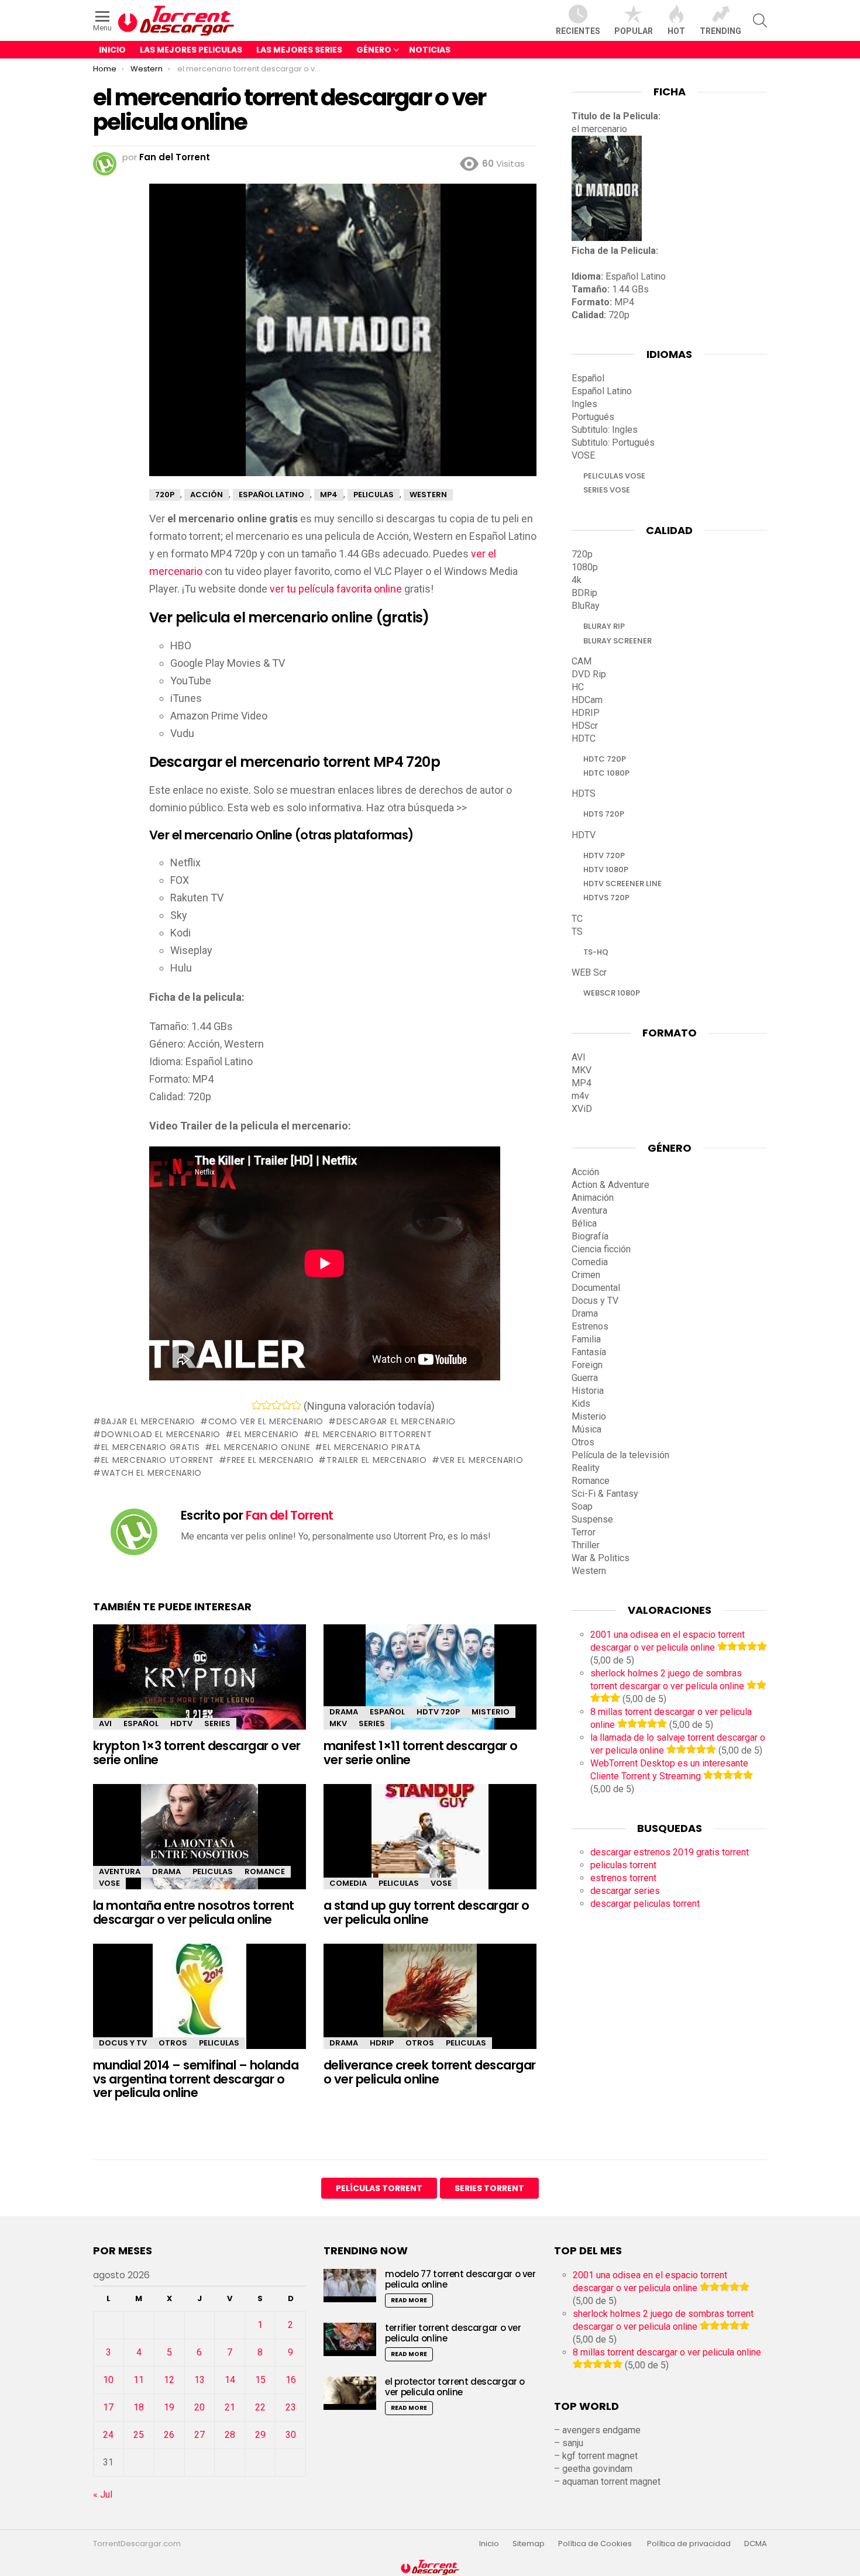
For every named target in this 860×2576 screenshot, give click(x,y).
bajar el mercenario (148, 1421)
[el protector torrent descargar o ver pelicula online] (350, 2393)
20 (199, 2407)
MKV (338, 1723)
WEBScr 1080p (612, 993)
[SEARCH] (760, 20)
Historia (588, 1391)
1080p (585, 567)
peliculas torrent (623, 1865)
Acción (585, 1172)
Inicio (112, 50)
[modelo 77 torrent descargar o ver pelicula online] (350, 2286)
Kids (581, 1404)
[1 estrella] (257, 1405)
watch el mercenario (152, 1473)
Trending (720, 31)
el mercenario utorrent (158, 1460)
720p (582, 554)
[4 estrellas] (286, 1405)
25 (139, 2435)
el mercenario (266, 1434)
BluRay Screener (618, 641)
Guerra (585, 1378)
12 (169, 2380)
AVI (105, 1723)
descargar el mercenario (396, 1421)
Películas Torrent (379, 2188)
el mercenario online (261, 1447)
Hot (676, 31)
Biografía (590, 1236)
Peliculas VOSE (614, 476)
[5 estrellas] (296, 1405)
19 (169, 2407)
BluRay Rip (604, 626)
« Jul (103, 2494)
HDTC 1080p (606, 773)
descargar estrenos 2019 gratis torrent (670, 1852)
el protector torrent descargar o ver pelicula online (455, 2387)
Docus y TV (123, 2043)
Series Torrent (489, 2188)
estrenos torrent (623, 1878)
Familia (586, 1339)
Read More (409, 2300)
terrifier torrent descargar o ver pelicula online (453, 2333)
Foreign (587, 1365)
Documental (596, 1288)
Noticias (430, 50)
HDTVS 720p (606, 898)
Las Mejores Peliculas (191, 50)
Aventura (120, 1871)
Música (586, 1429)
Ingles (584, 404)
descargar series (625, 1891)
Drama (344, 1712)
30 (291, 2435)
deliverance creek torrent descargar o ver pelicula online (430, 2072)
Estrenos (590, 1326)
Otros (173, 2043)
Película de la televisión (620, 1455)
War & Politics (601, 1558)
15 (260, 2380)
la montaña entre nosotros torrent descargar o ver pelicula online (194, 1912)
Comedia (348, 1883)
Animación (593, 1198)
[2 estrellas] (266, 1405)
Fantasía (589, 1352)
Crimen (586, 1275)
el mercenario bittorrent (372, 1434)
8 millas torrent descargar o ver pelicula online (667, 2352)
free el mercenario (270, 1460)
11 (139, 2380)
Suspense (592, 1519)
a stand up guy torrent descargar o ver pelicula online (426, 1912)
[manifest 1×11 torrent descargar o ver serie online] (430, 1687)
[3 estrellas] (276, 1405)
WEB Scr (589, 972)
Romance (265, 1871)
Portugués (593, 417)
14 (230, 2380)
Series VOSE (607, 490)
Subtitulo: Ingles (605, 430)
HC (578, 687)
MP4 (582, 1083)
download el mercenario (161, 1434)
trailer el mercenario (376, 1460)
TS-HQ (596, 952)
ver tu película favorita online (336, 589)
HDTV (181, 1723)
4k (577, 580)
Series (217, 1723)
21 (230, 2407)
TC (577, 919)
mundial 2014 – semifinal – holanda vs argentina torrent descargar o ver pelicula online (196, 2079)
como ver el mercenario (266, 1421)
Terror (584, 1532)
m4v (580, 1096)
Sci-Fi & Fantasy (605, 1494)
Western (589, 1571)
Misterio (491, 1712)
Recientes (578, 31)
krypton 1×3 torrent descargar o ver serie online (197, 1753)
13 (199, 2380)
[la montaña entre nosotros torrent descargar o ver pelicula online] (199, 1847)
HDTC (584, 738)
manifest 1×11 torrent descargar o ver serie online (421, 1753)
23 (291, 2407)
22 (260, 2407)
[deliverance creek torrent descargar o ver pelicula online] (430, 2007)
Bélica (584, 1223)
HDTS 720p (604, 814)
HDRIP (382, 2043)
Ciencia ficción (601, 1249)
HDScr (585, 726)
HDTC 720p (605, 759)
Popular (634, 31)
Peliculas (213, 1871)
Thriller (586, 1545)
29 (260, 2435)
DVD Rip (589, 674)
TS (577, 931)
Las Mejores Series (299, 50)
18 (139, 2407)
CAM (582, 661)
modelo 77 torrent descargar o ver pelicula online (460, 2279)
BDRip (584, 593)
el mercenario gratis (151, 1447)
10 (108, 2380)
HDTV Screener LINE (622, 884)
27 (199, 2435)
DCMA (756, 2544)
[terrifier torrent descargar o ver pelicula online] (350, 2339)
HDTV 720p (438, 1712)
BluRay (586, 606)
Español (141, 1723)
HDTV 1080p (606, 869)
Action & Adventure (610, 1185)
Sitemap (529, 2544)
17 (108, 2407)
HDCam (587, 700)
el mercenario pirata (372, 1447)
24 (108, 2435)
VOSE (109, 1883)
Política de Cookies (596, 2544)
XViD (582, 1109)
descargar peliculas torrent (645, 1904)
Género (374, 50)
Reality (586, 1468)
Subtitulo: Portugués (613, 442)
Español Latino (602, 391)
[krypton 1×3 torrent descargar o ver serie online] (199, 1687)
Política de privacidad (689, 2544)
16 (291, 2380)
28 (230, 2435)
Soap (582, 1506)
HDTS (584, 793)
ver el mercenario (482, 1460)
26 (169, 2435)
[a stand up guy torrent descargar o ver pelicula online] (430, 1847)
